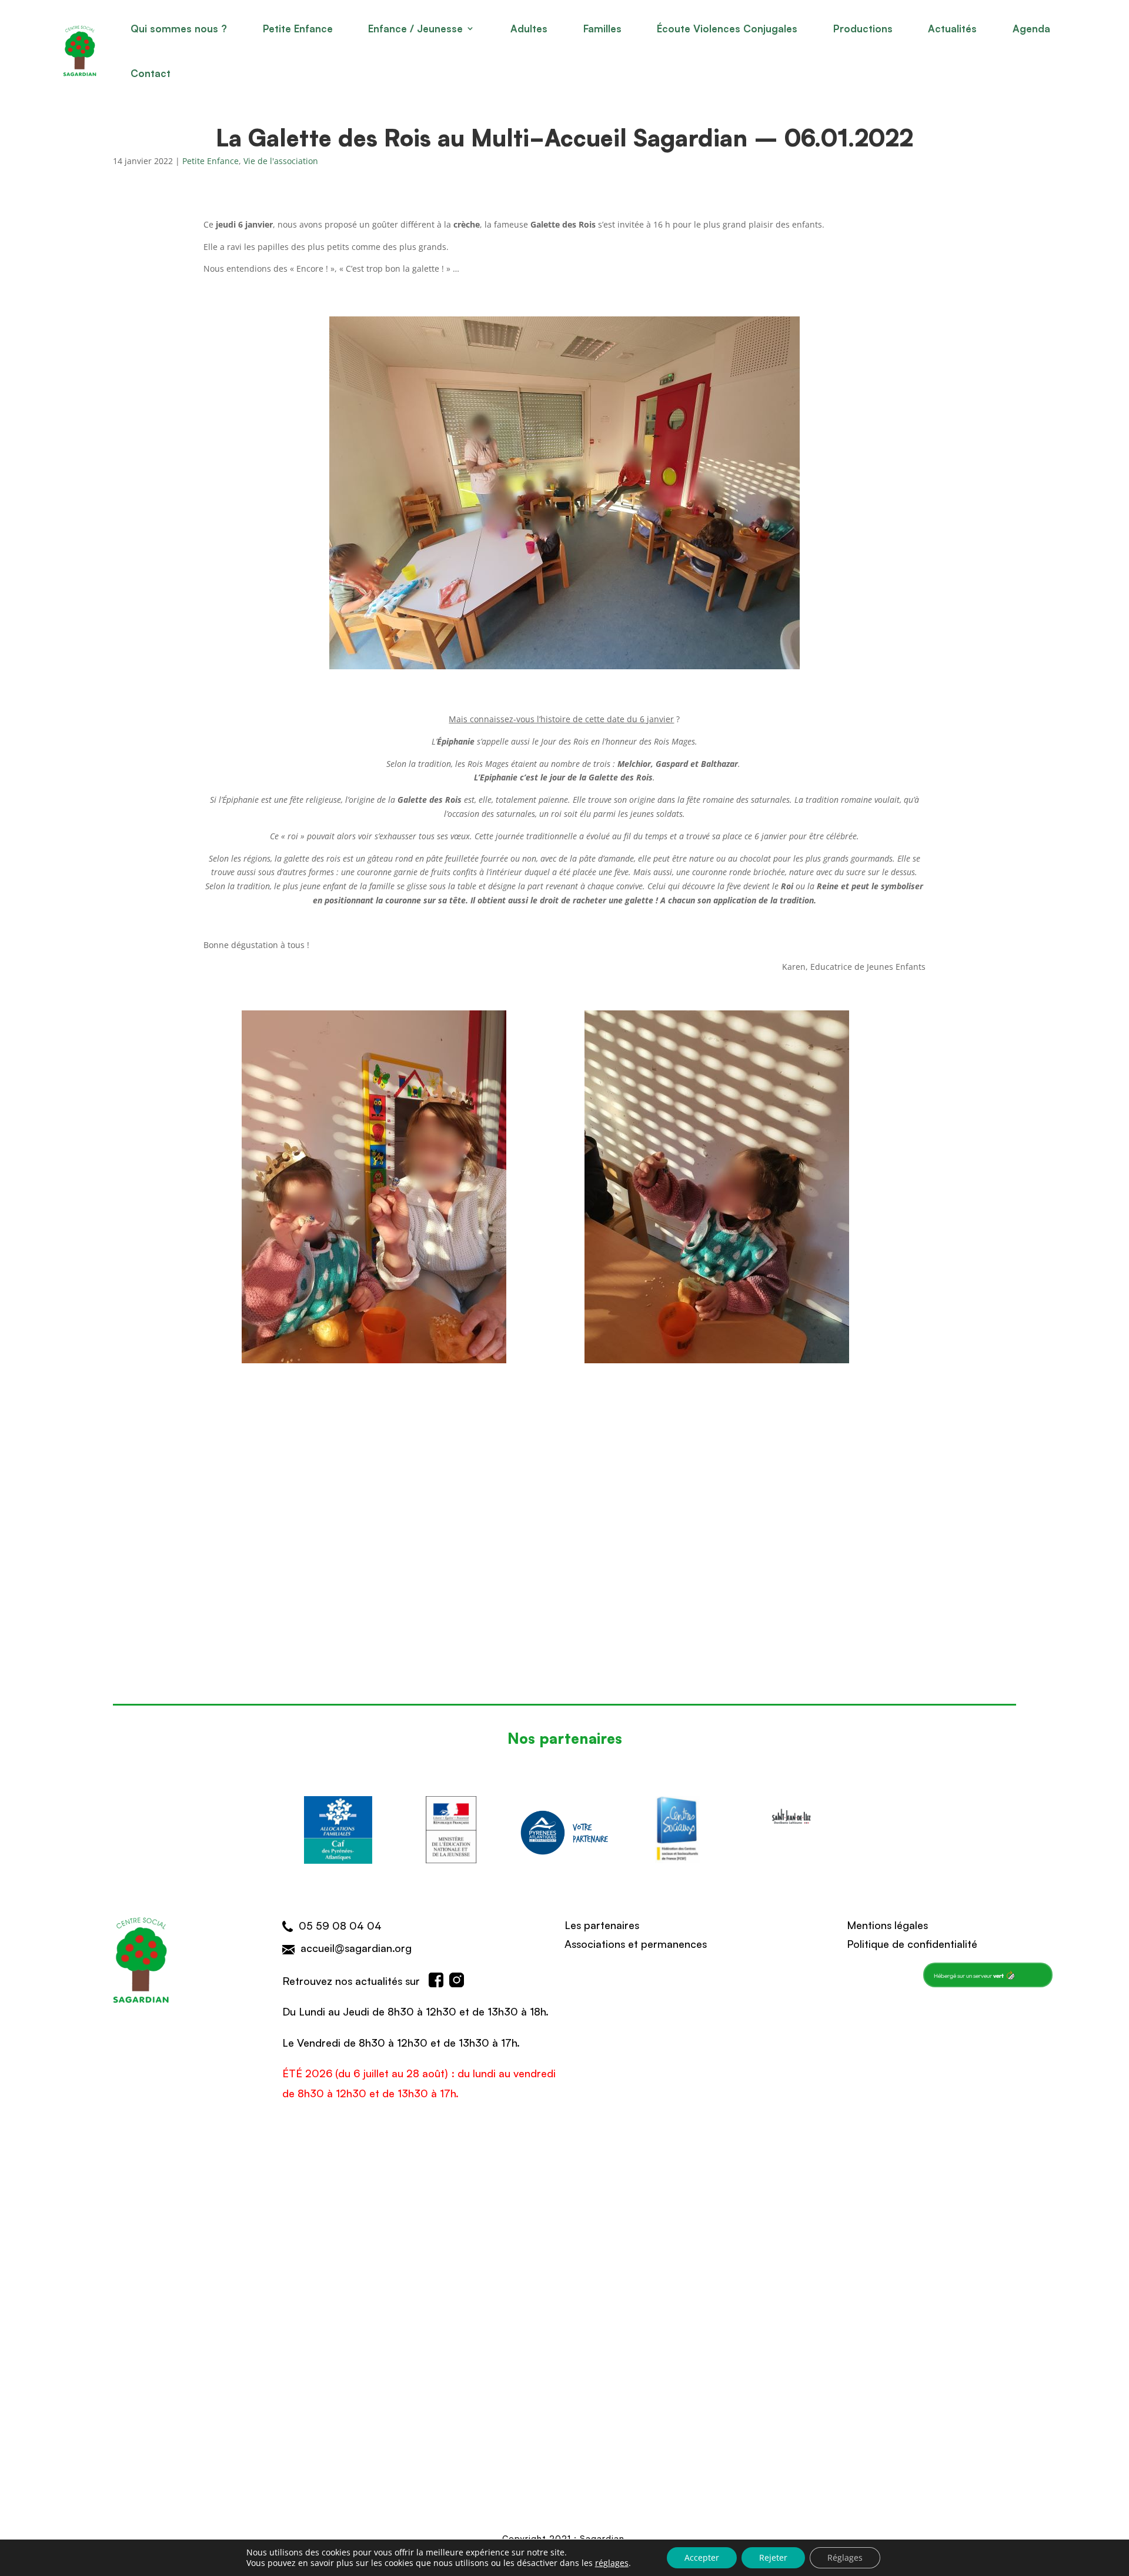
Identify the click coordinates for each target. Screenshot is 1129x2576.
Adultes (529, 28)
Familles (602, 28)
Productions (863, 28)
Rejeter (773, 2557)
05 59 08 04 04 (340, 1925)
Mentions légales (887, 1924)
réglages (612, 2563)
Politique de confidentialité (912, 1943)
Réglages (845, 2557)
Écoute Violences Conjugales (727, 28)
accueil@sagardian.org (356, 1947)
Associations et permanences (636, 1943)
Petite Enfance (298, 28)
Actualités (952, 28)
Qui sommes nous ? (179, 28)
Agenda (1031, 28)
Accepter (702, 2557)
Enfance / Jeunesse (415, 28)
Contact (151, 73)
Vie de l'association (281, 161)
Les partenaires (602, 1924)
